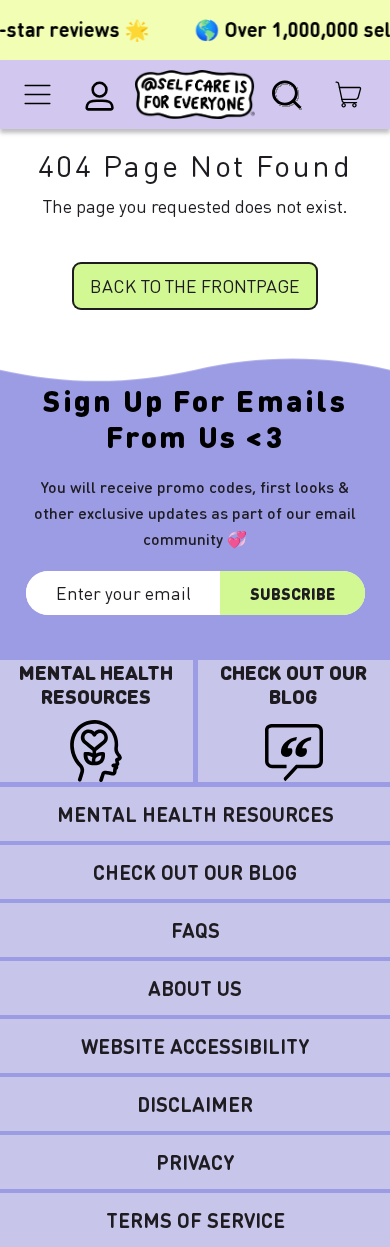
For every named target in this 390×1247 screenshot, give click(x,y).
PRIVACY (195, 1162)
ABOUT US (195, 988)
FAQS (195, 930)
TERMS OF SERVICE (195, 1220)
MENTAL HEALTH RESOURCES (195, 814)
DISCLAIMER (195, 1104)
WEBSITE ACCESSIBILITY (195, 1046)
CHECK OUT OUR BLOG (195, 872)
